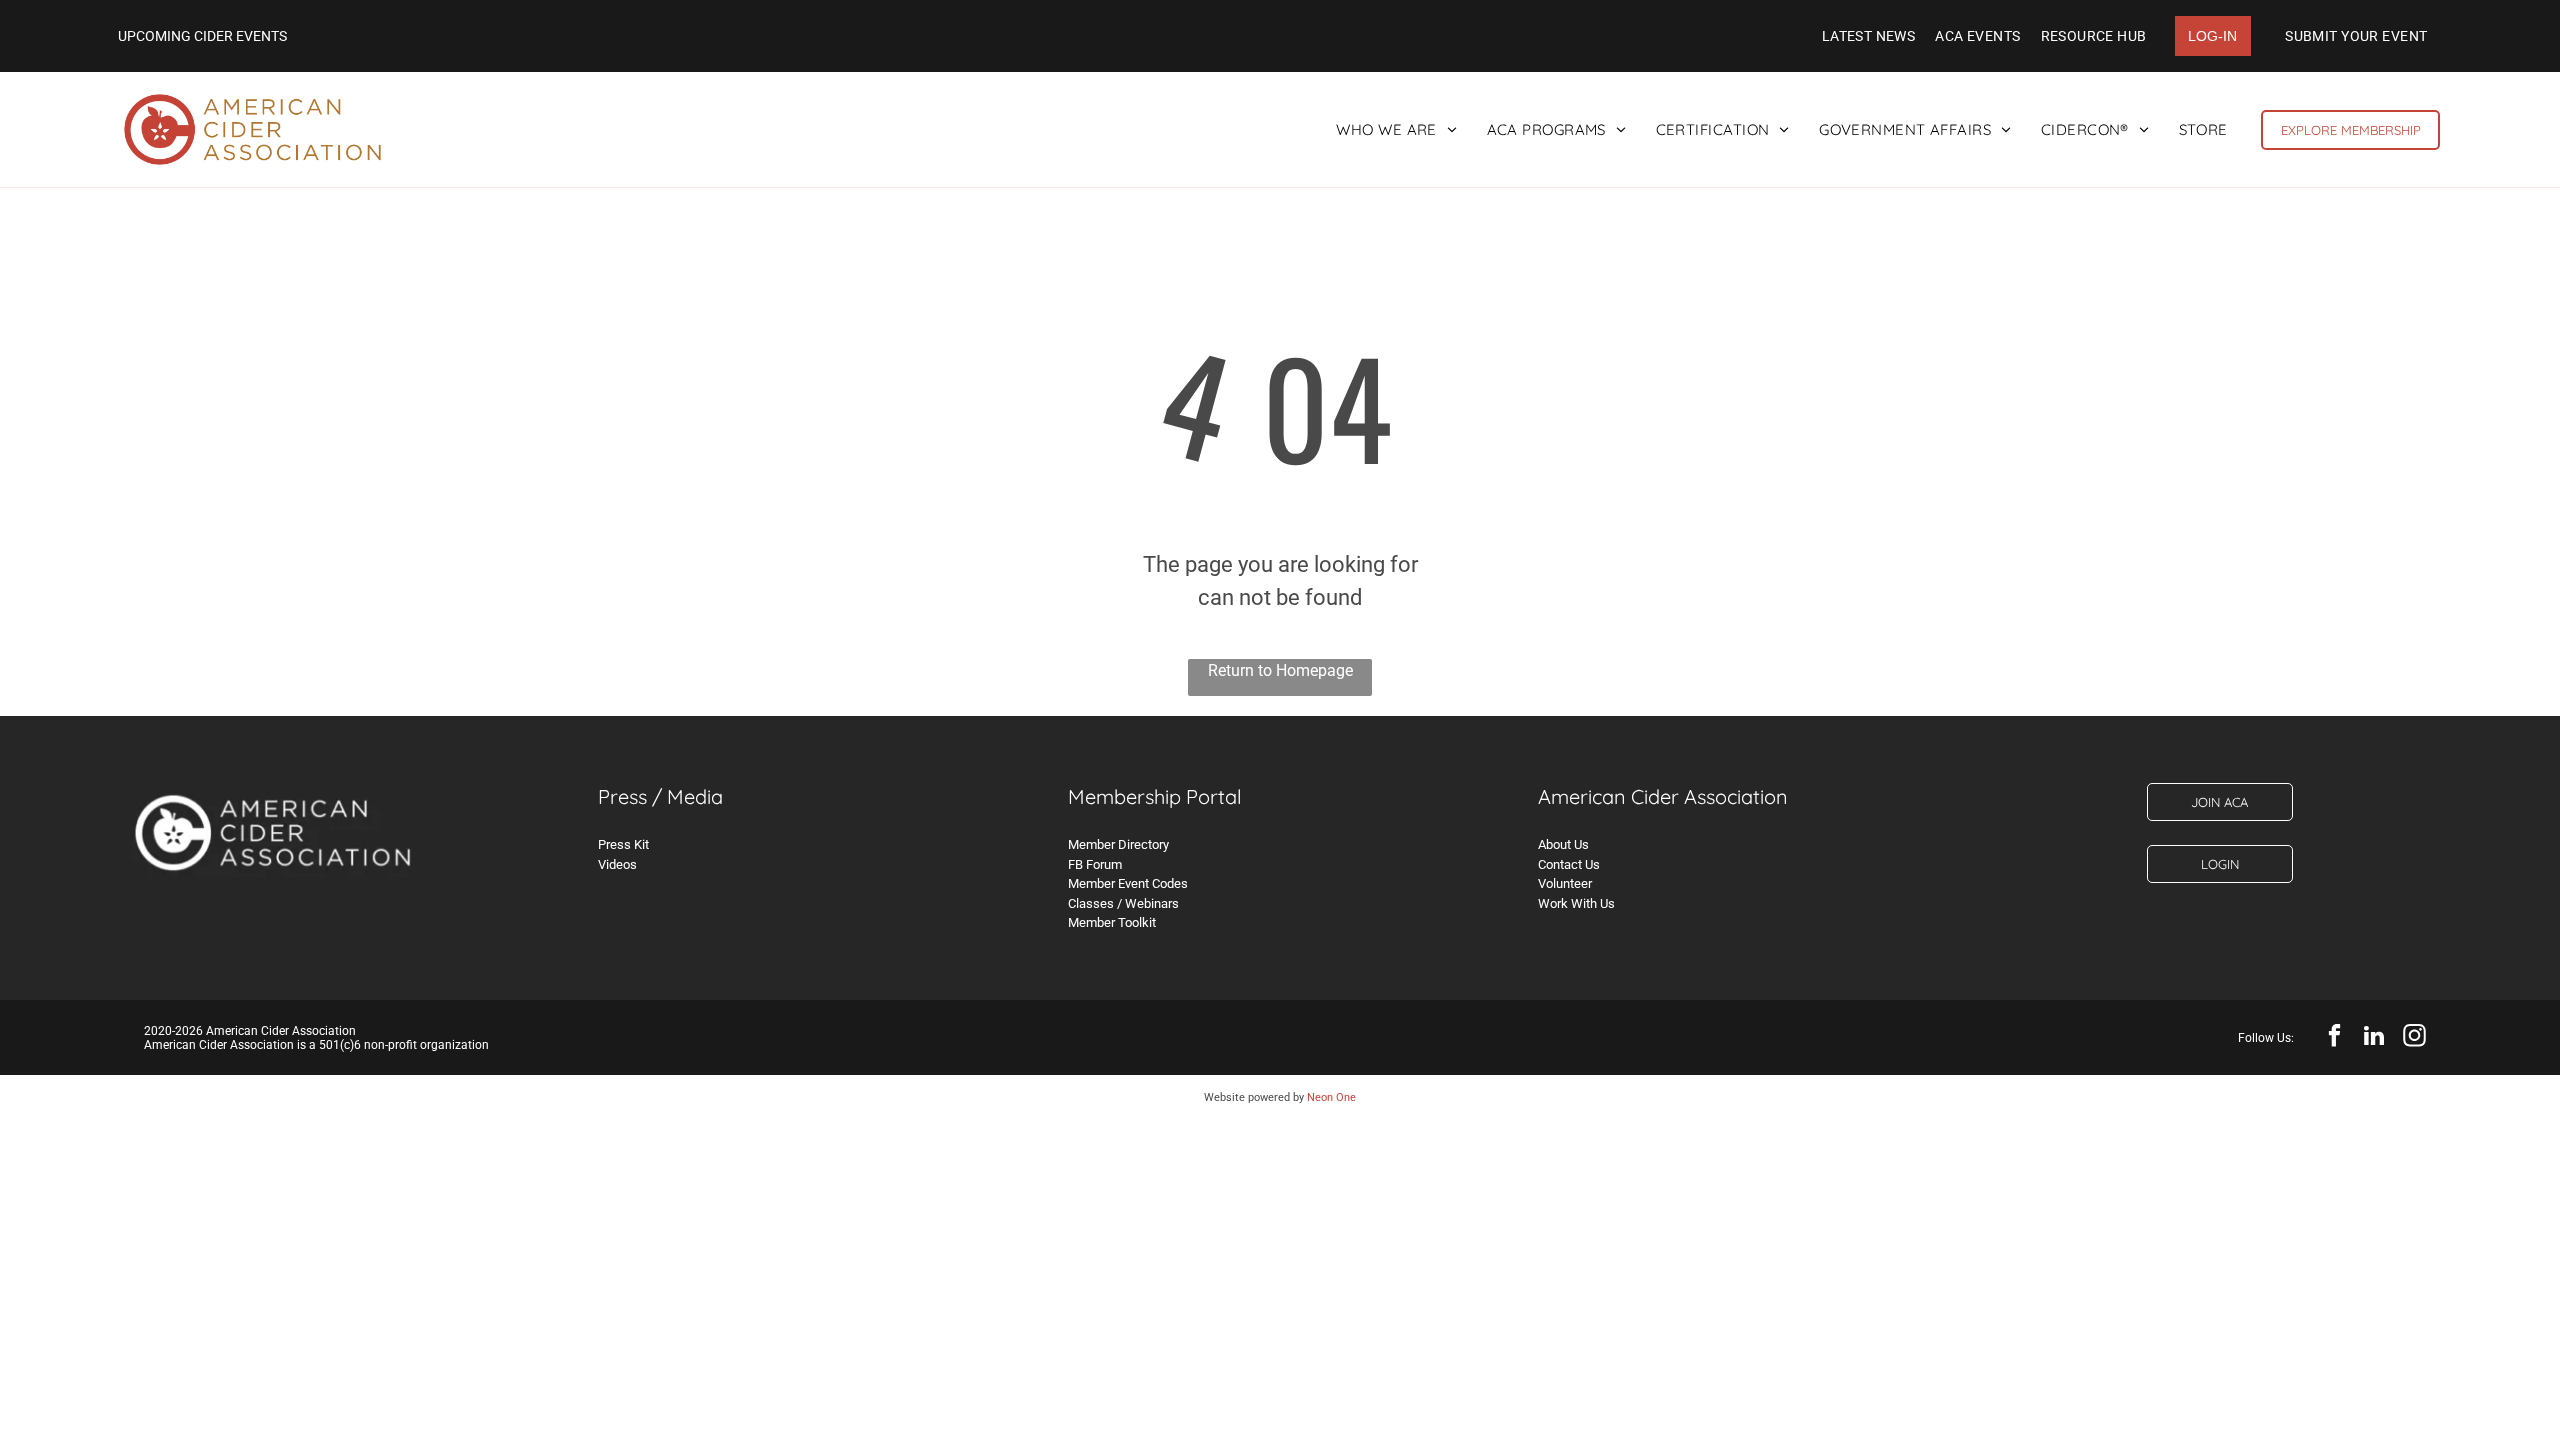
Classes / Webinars (1123, 903)
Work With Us (1576, 903)
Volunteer (1565, 883)
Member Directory (1118, 844)
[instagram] (2414, 1038)
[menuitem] (1869, 36)
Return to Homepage (1280, 670)
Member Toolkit (1112, 922)
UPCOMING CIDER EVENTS (202, 36)
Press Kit (623, 844)
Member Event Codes (1128, 883)
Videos (617, 864)
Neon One (1331, 1097)
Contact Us (1569, 864)
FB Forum (1095, 864)
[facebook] (2334, 1038)
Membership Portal (1155, 796)
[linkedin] (2374, 1038)
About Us (1563, 844)
